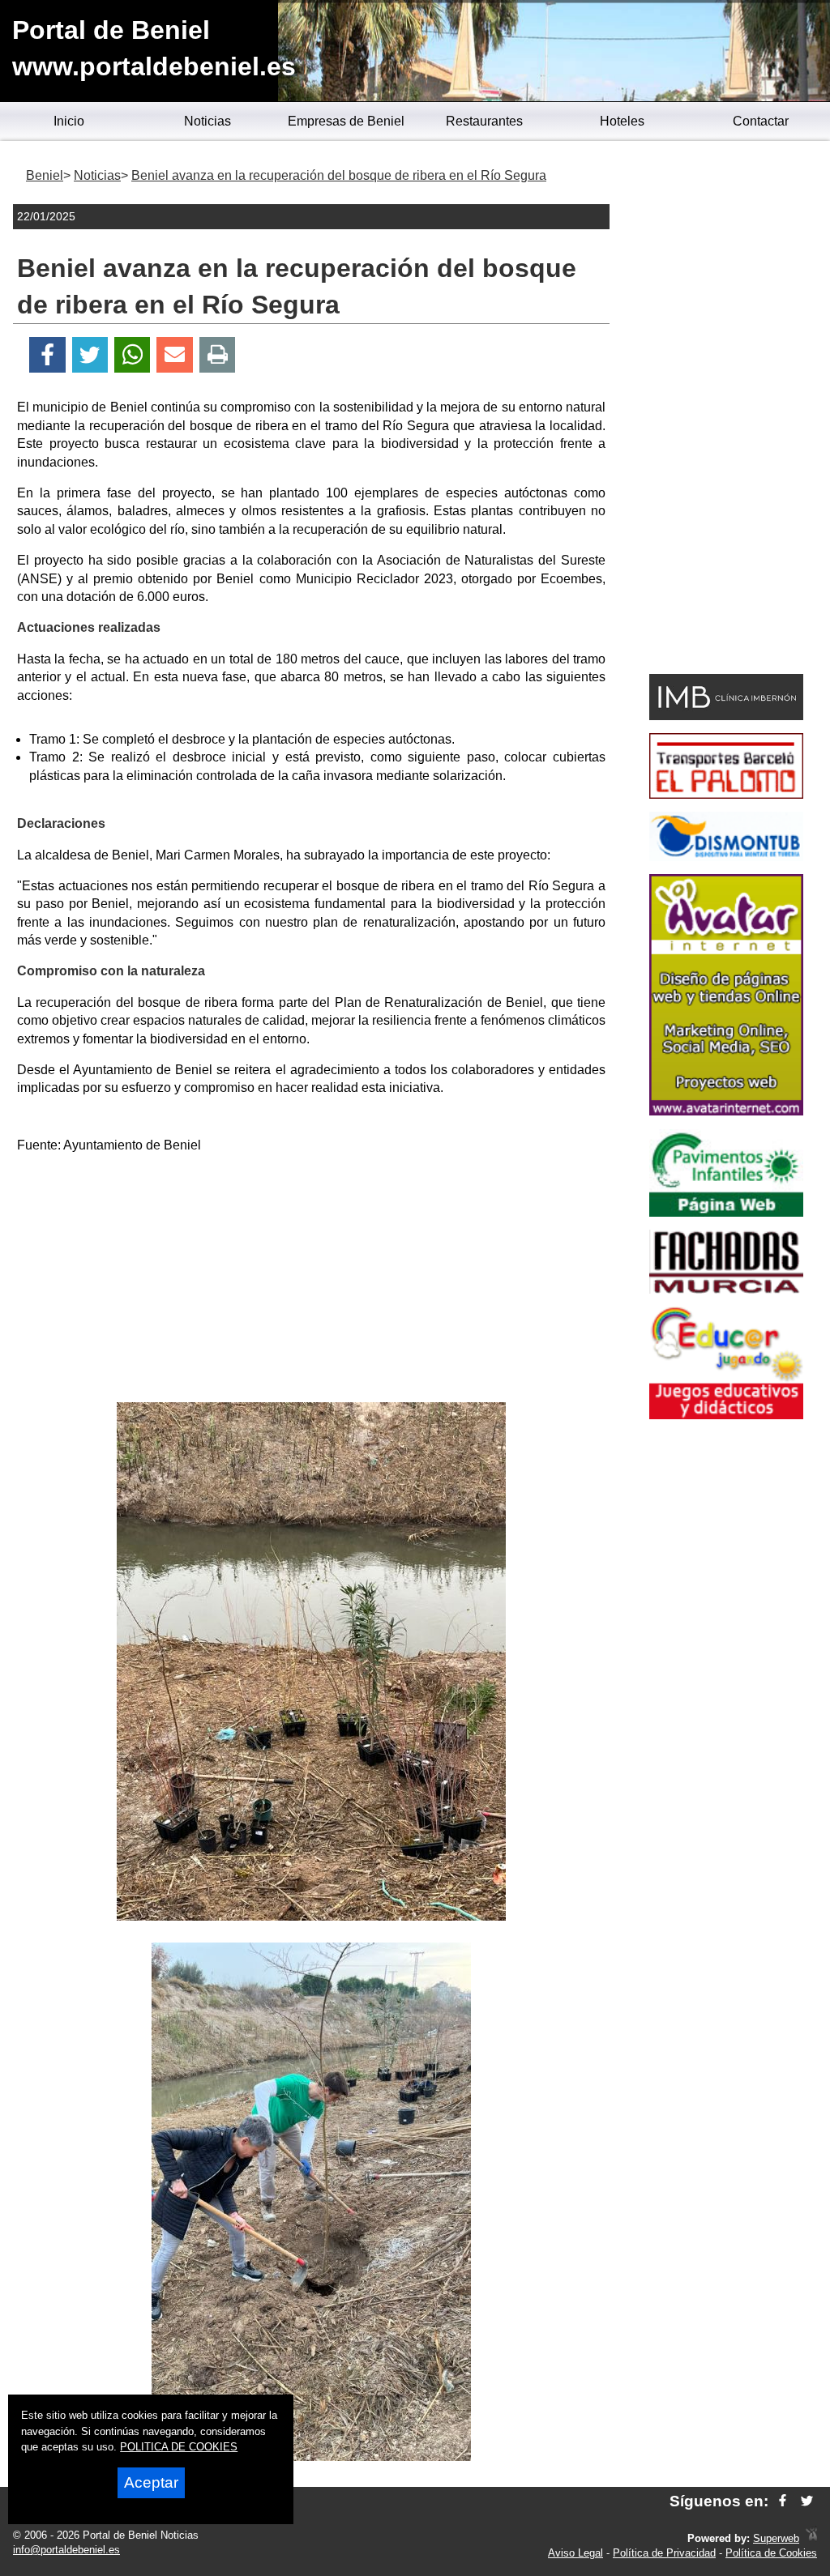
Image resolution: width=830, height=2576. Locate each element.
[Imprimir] (218, 355)
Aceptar (151, 2482)
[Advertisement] (311, 1281)
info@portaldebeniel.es (66, 2550)
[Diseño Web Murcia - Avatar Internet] (811, 2538)
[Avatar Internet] (726, 1111)
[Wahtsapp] (133, 355)
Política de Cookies (771, 2553)
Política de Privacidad (664, 2553)
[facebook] (783, 2501)
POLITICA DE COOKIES (179, 2447)
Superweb (776, 2538)
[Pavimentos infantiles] (726, 1212)
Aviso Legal (575, 2553)
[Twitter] (90, 355)
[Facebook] (47, 355)
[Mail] (174, 355)
